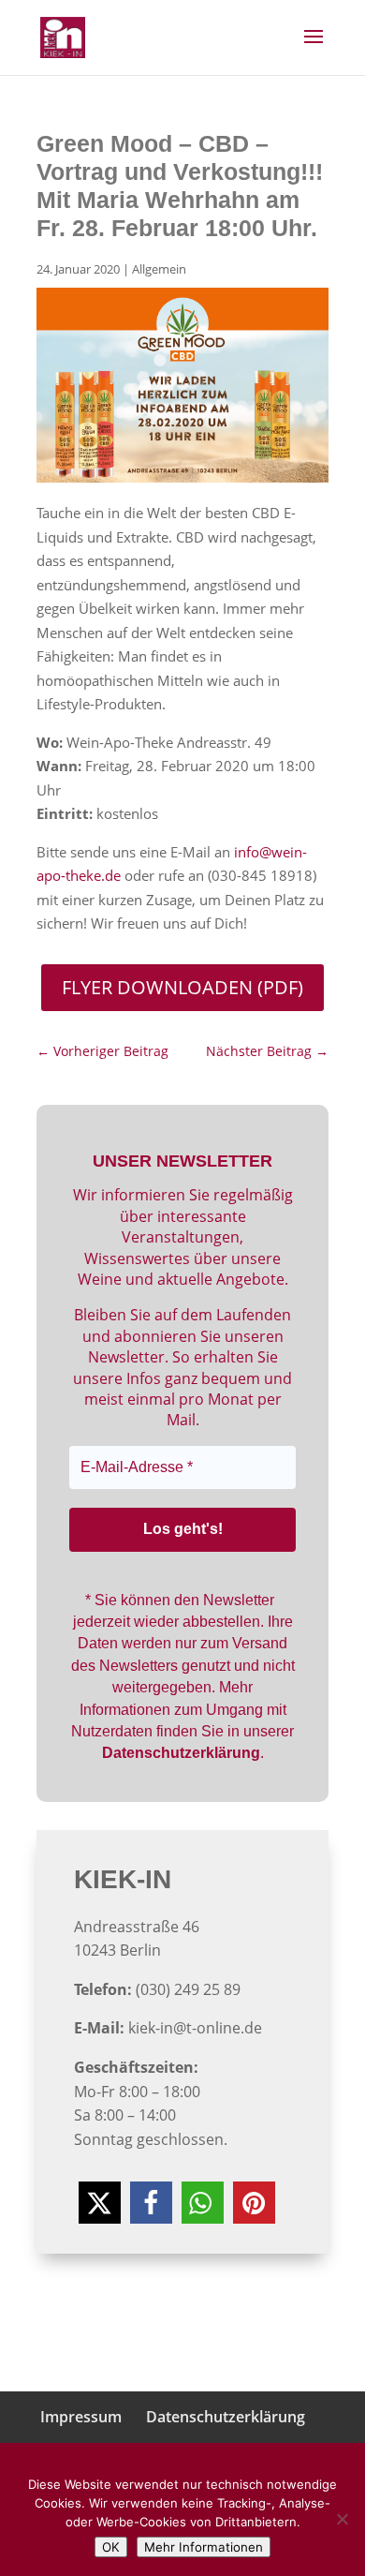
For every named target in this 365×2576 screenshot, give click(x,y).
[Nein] (342, 2519)
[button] (100, 2203)
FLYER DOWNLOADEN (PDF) (182, 987)
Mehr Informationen (204, 2547)
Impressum (81, 2417)
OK (111, 2547)
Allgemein (159, 269)
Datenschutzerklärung (226, 2417)
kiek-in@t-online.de (195, 2028)
